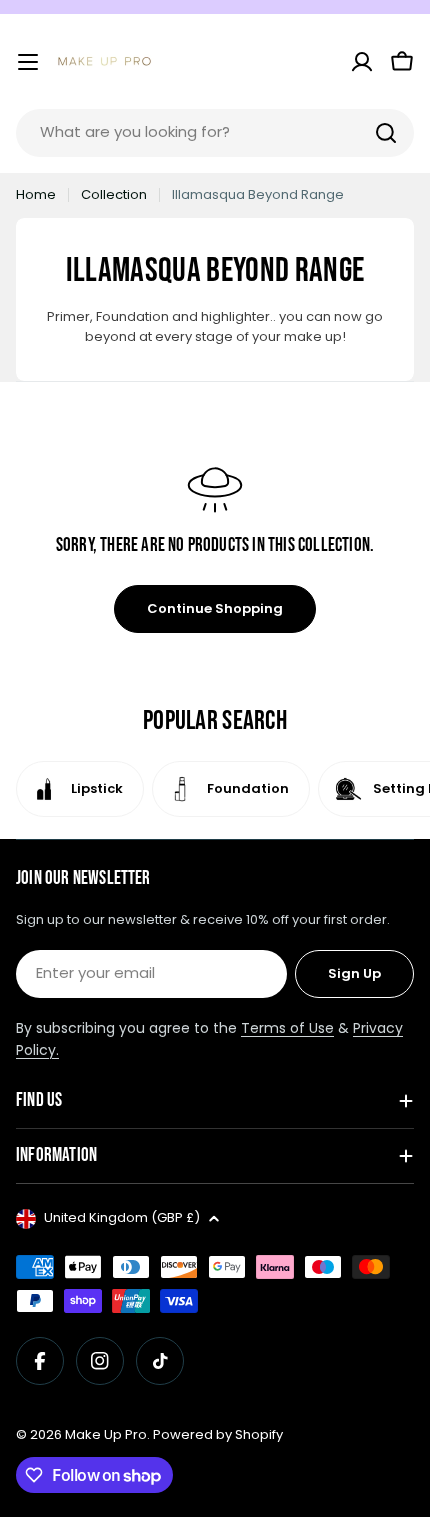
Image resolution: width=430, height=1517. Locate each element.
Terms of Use (287, 1028)
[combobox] (215, 133)
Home (36, 194)
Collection (114, 194)
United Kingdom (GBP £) (122, 1217)
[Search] (386, 133)
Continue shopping (215, 608)
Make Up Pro (106, 1434)
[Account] (362, 62)
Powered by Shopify (218, 1434)
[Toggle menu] (28, 62)
